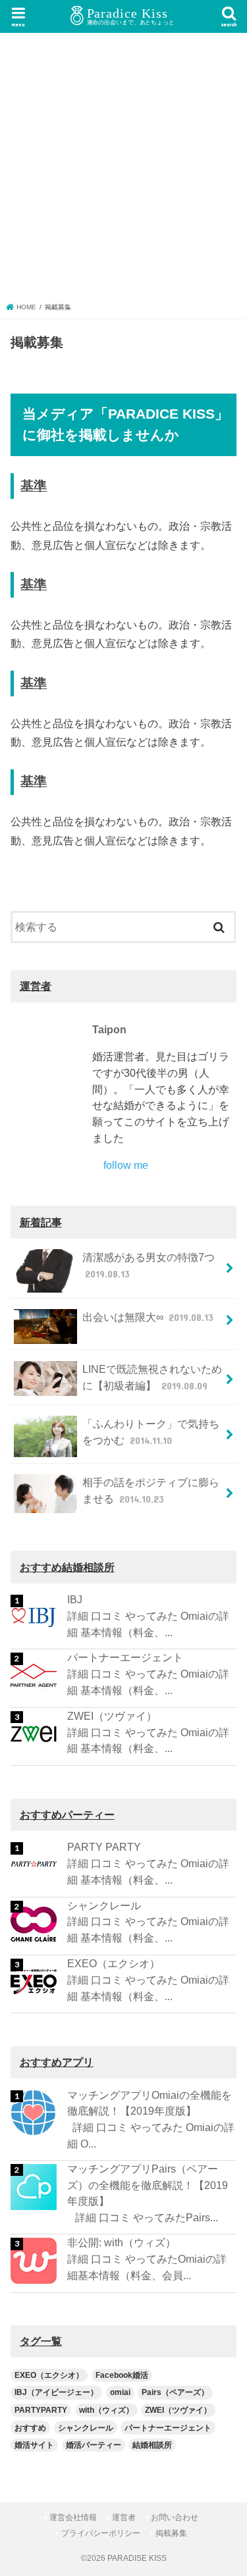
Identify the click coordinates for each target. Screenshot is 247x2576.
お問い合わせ (175, 2517)
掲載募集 (171, 2533)
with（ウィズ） (106, 2410)
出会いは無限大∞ (148, 1317)
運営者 (124, 2517)
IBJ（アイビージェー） (56, 2392)
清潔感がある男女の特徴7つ (149, 1265)
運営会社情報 (73, 2517)
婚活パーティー (94, 2445)
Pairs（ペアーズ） (175, 2392)
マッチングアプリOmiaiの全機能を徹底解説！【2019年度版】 (150, 2103)
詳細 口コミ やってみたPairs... (143, 2217)
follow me (126, 1165)
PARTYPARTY (41, 2410)
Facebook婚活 (122, 2375)
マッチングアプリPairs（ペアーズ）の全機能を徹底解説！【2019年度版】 (148, 2185)
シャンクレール (104, 1905)
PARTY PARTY (104, 1847)
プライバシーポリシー (101, 2533)
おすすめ (30, 2428)
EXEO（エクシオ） (114, 1963)
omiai (120, 2392)
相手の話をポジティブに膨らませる (151, 1490)
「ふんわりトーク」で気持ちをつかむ (151, 1432)
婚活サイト (34, 2445)
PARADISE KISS (137, 2558)
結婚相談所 (152, 2445)
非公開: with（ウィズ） (122, 2242)
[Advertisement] (123, 172)
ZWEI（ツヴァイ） (112, 1716)
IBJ (75, 1599)
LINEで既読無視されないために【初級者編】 (152, 1377)
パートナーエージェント (125, 1657)
